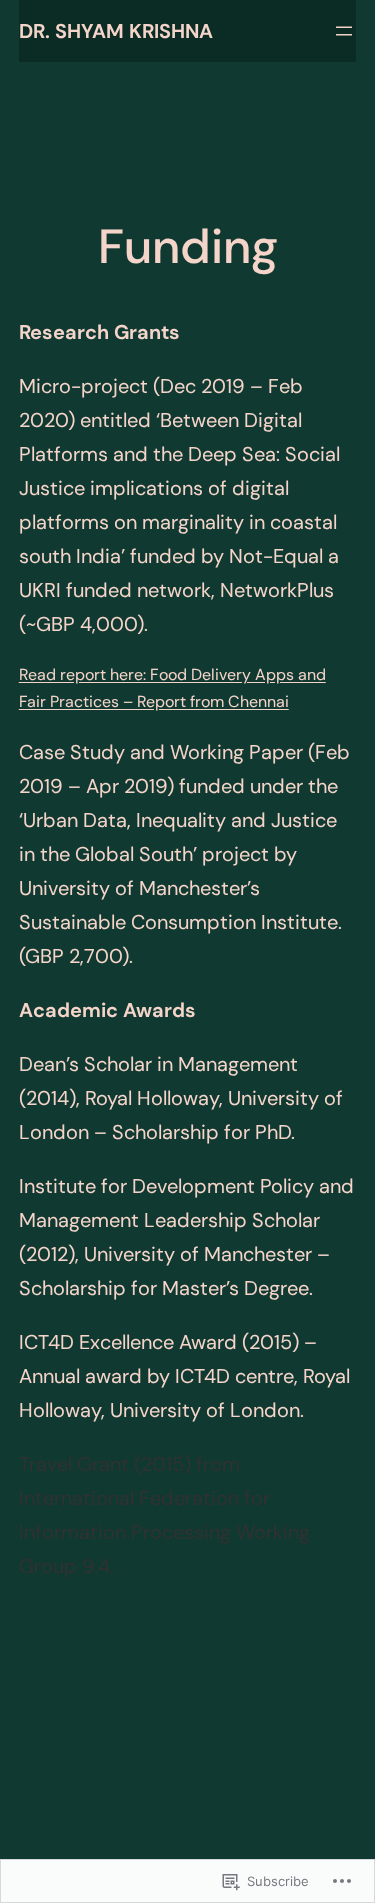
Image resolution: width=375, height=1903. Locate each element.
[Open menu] (344, 31)
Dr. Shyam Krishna (116, 31)
